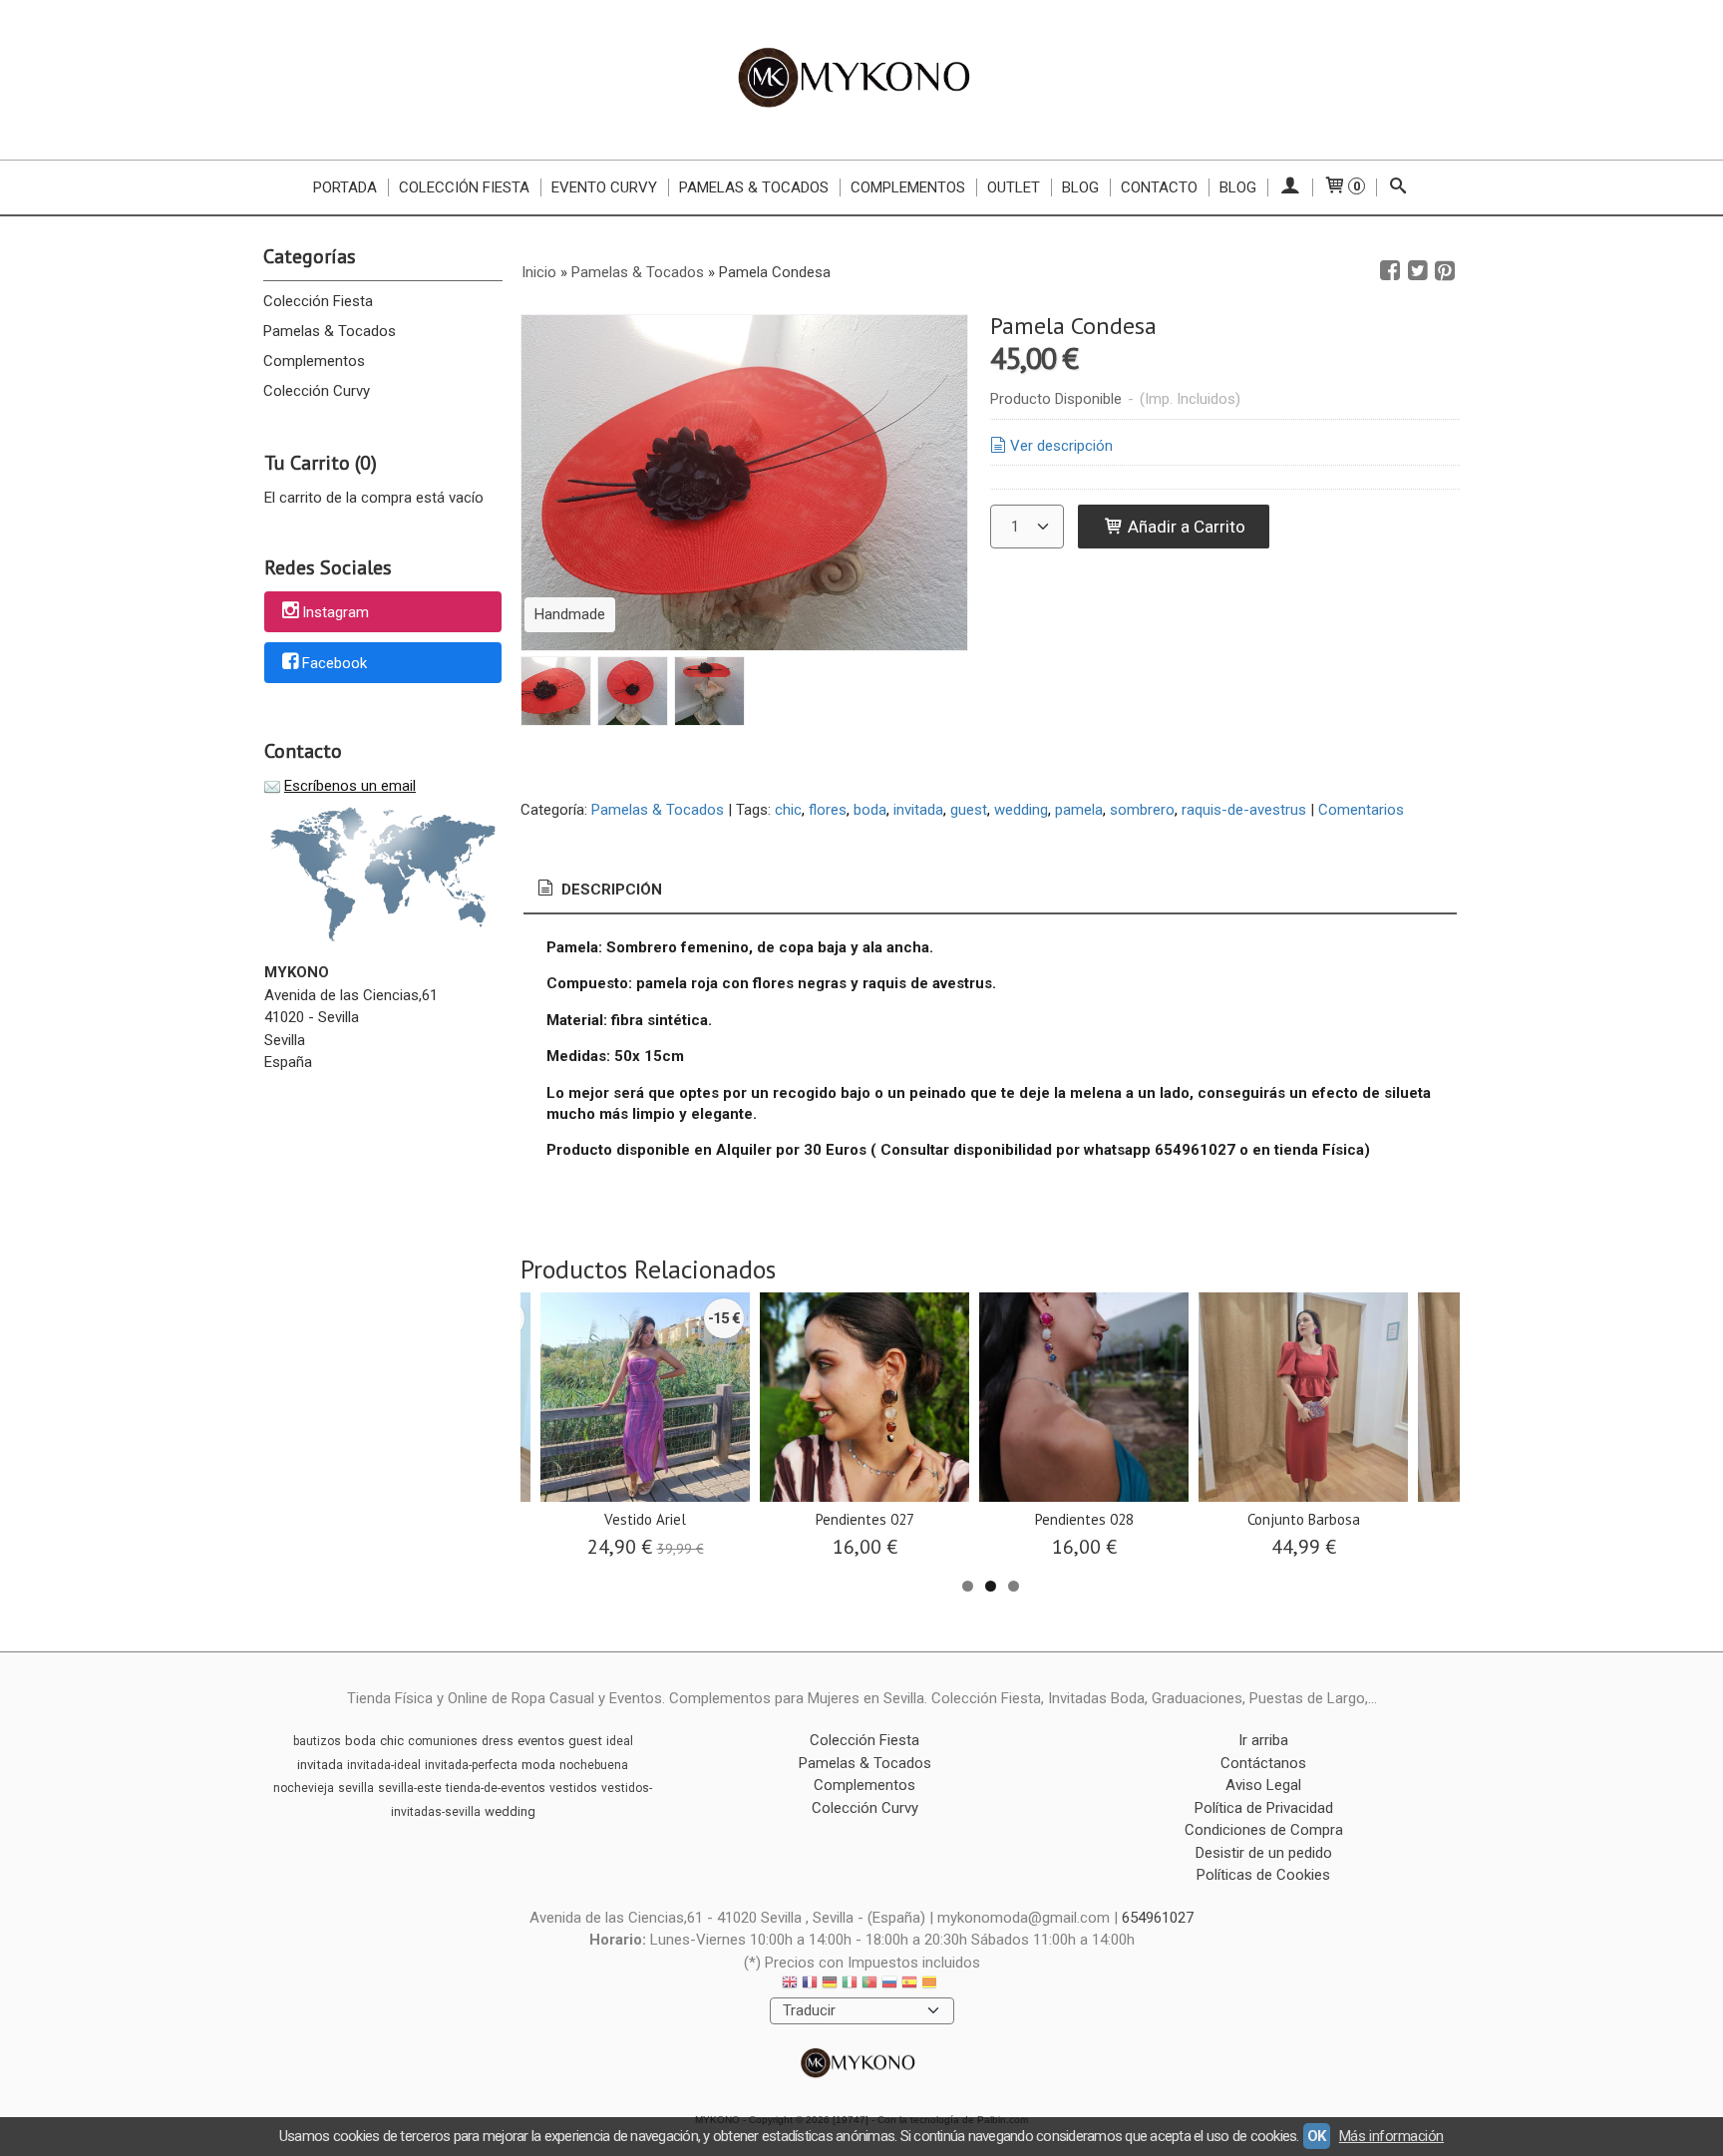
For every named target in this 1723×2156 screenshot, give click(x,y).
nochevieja (304, 1788)
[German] (830, 1985)
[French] (810, 1985)
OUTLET (1014, 187)
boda (870, 810)
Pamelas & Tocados (754, 187)
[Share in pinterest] (1445, 271)
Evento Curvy (604, 187)
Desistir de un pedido (1264, 1853)
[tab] (598, 890)
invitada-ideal (384, 1765)
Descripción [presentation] (610, 890)
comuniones (443, 1741)
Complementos (908, 187)
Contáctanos (1263, 1763)
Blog (1080, 187)
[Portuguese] (869, 1985)
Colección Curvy (317, 391)
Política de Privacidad (1264, 1808)
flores (828, 810)
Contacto (1159, 187)
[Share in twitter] (1418, 271)
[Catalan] (931, 1985)
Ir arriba (1263, 1740)
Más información (1391, 2136)
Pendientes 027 (865, 1519)
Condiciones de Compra (1264, 1830)
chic (788, 810)
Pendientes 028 (1084, 1519)
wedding (1021, 810)
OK (1317, 2136)
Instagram (336, 613)
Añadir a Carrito (1185, 527)
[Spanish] (909, 1985)
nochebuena (594, 1765)
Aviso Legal (1263, 1785)
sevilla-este (410, 1788)
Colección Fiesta (318, 301)
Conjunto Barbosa (1304, 1519)
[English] (790, 1985)
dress (498, 1741)
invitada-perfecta (471, 1765)
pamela (1079, 810)
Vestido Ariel (645, 1519)
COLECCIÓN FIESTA (464, 187)
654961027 (1158, 1918)
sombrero (1142, 810)
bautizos (317, 1741)
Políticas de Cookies (1263, 1875)
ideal (620, 1741)
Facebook (335, 663)
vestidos (573, 1788)
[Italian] (850, 1985)
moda (538, 1765)
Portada (345, 187)
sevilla (356, 1788)
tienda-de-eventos (496, 1788)
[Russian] (889, 1985)
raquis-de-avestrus (1244, 810)
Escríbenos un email (350, 786)
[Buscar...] (1398, 187)
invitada (918, 810)
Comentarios (1361, 810)
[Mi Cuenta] (1290, 187)
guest (969, 810)
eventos (541, 1741)
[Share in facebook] (1390, 271)
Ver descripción (1061, 446)
